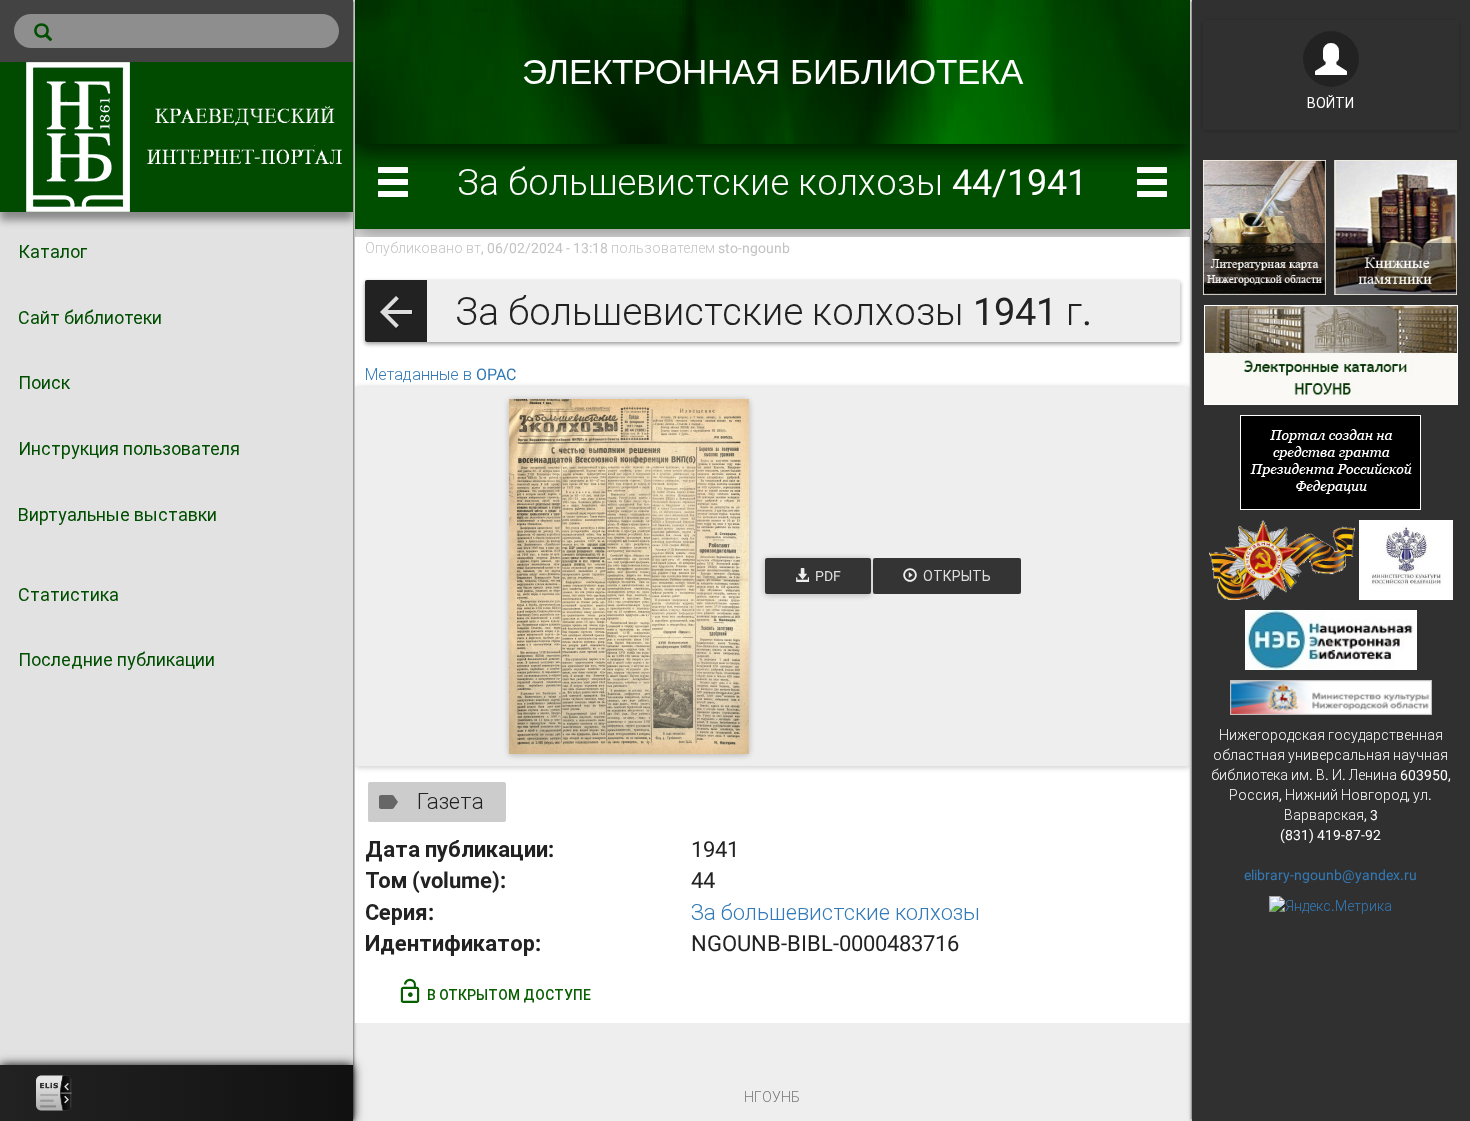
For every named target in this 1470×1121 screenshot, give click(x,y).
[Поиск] (176, 31)
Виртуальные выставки (117, 514)
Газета (450, 801)
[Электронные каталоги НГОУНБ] (1331, 353)
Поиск (44, 382)
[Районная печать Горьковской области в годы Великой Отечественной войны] (1282, 558)
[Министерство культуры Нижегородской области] (1331, 696)
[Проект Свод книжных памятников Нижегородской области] (1395, 226)
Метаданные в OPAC (440, 374)
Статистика (68, 594)
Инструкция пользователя (129, 448)
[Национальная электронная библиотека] (1331, 638)
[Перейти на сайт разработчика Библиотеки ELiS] (54, 1093)
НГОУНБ (772, 1097)
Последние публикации (116, 659)
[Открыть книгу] (629, 576)
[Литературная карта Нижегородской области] (1264, 226)
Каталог (52, 251)
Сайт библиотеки (90, 317)
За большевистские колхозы (835, 912)
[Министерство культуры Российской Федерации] (1406, 558)
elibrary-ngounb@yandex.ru (1330, 875)
